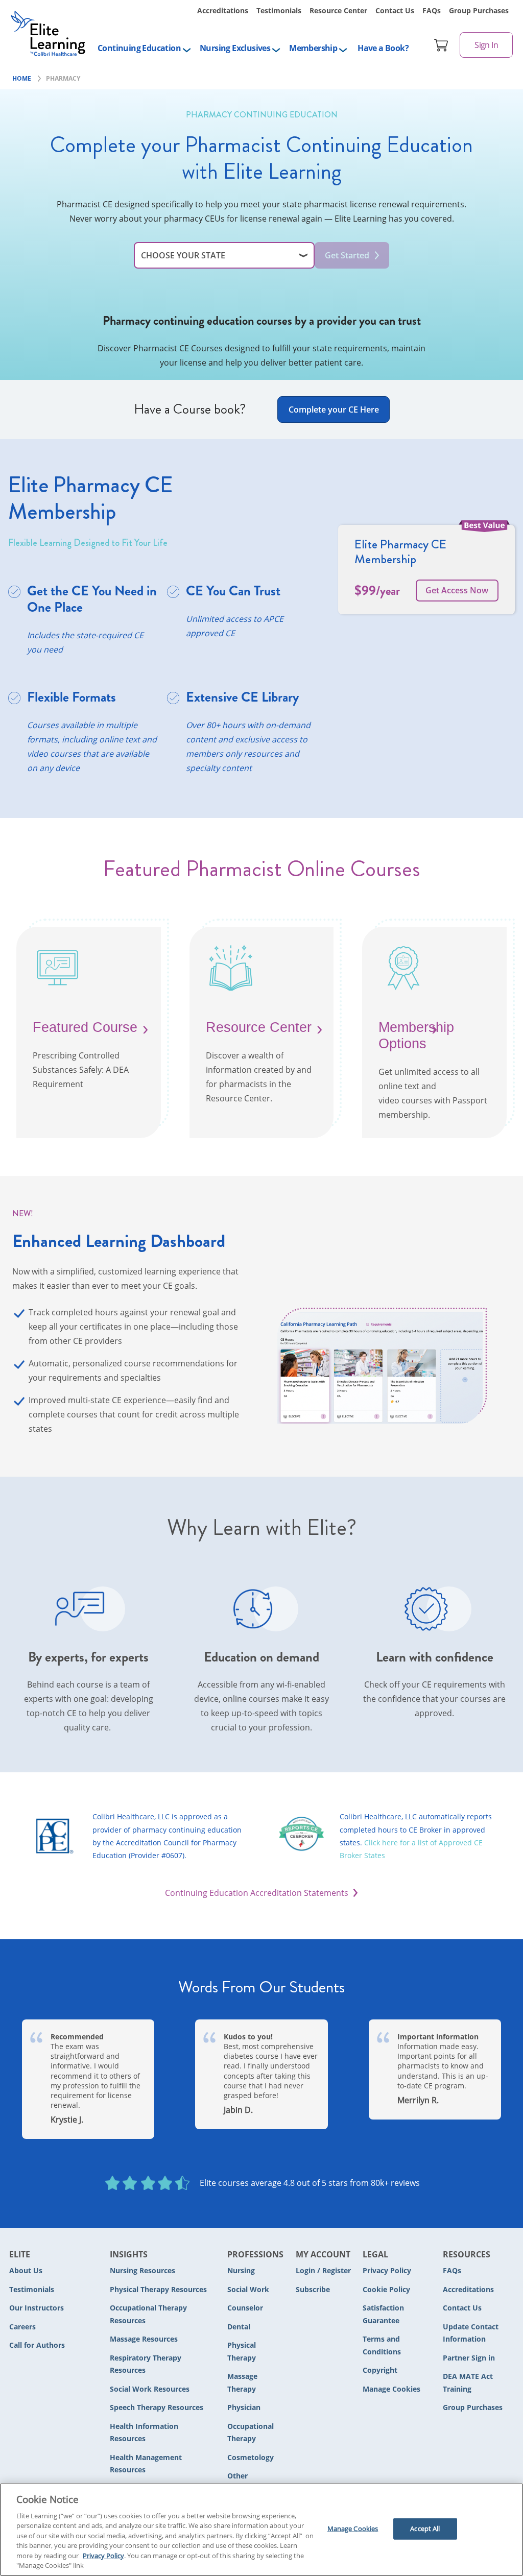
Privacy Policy (387, 2270)
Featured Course (85, 1027)
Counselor (245, 2308)
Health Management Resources (146, 2464)
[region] (261, 2530)
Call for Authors (37, 2345)
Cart (441, 45)
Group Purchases (479, 10)
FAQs (432, 10)
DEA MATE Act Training (468, 2382)
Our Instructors (37, 2308)
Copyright (380, 2370)
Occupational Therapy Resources (148, 2314)
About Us (26, 2270)
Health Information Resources (144, 2433)
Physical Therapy (242, 2351)
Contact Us (395, 10)
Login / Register (323, 2270)
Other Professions (248, 2482)
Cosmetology (251, 2457)
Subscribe (313, 2289)
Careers (22, 2327)
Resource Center (338, 10)
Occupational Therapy (251, 2433)
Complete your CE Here (334, 410)
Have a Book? (383, 48)
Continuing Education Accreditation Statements (257, 1893)
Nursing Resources (142, 2270)
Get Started (347, 255)
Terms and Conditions (382, 2345)
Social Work (248, 2289)
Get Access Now (457, 590)
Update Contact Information (471, 2333)
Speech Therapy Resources (157, 2407)
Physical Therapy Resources (158, 2289)
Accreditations (223, 10)
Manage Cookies (391, 2389)
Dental (239, 2327)
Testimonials (279, 10)
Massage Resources (144, 2339)
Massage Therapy (242, 2382)
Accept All (425, 2529)
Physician (244, 2407)
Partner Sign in (469, 2358)
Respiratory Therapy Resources (146, 2364)
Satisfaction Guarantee (383, 2314)
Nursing (241, 2270)
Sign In (486, 45)
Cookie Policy (386, 2289)
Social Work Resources (150, 2389)
